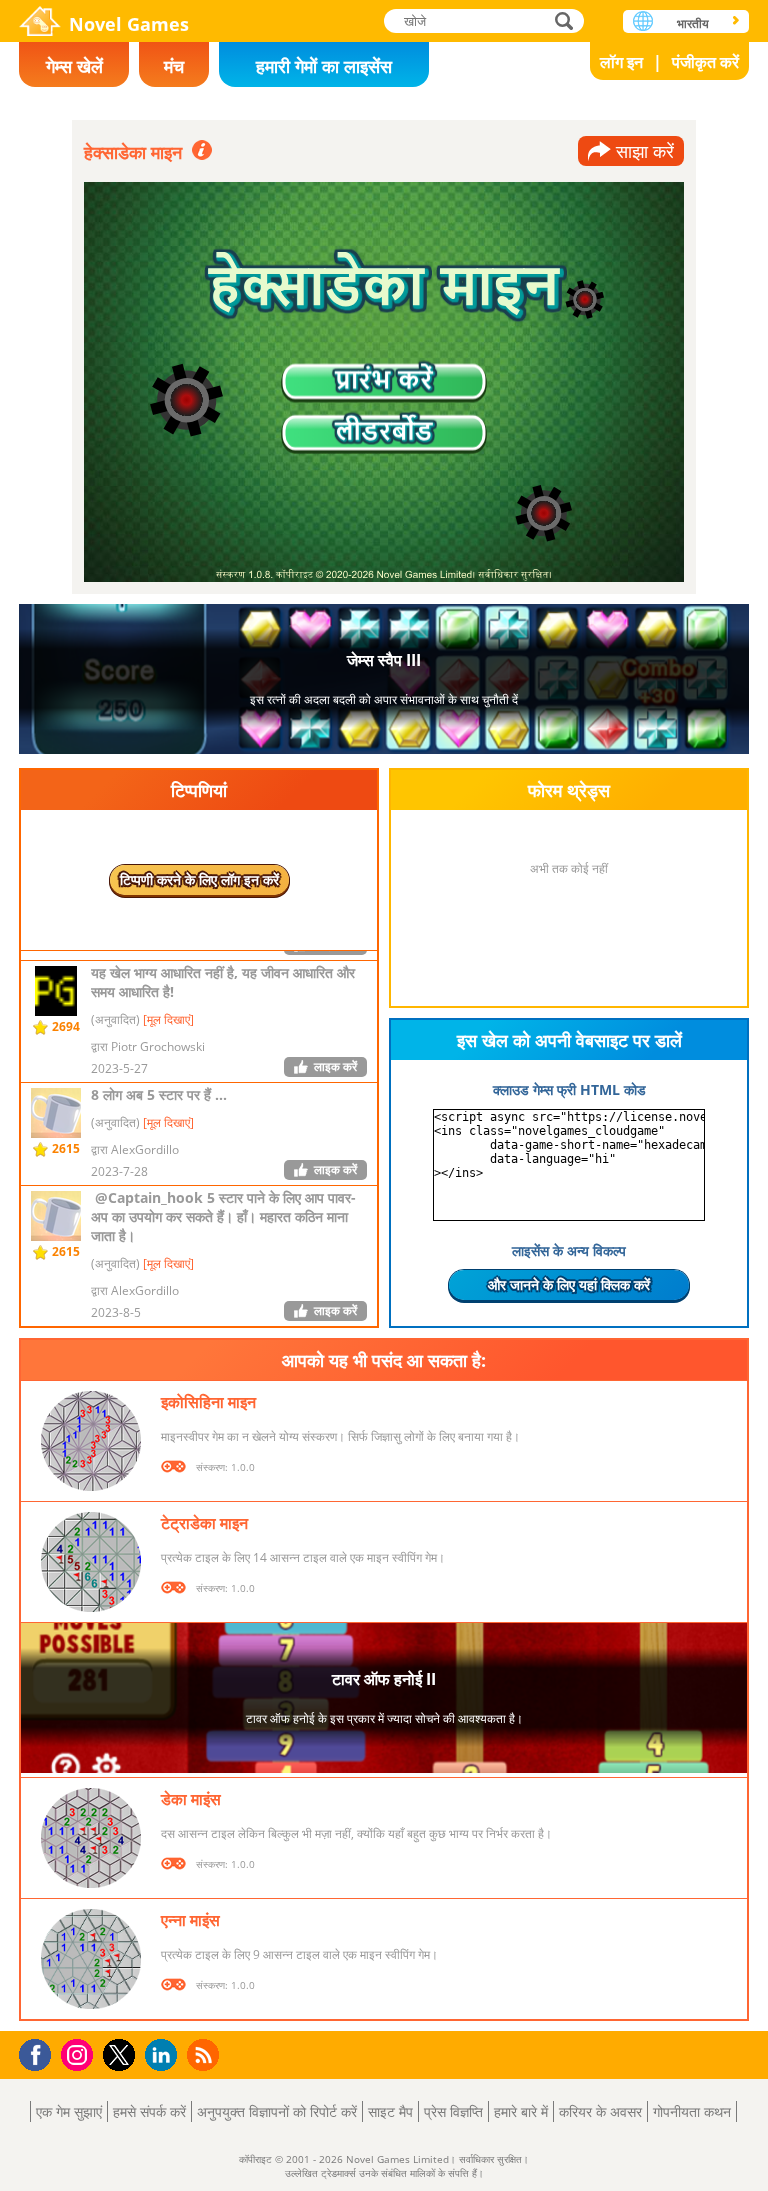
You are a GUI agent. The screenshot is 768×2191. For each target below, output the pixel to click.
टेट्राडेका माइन (204, 1523)
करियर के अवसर (600, 2111)
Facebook (40, 2052)
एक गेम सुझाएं (69, 2111)
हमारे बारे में (521, 2111)
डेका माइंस (191, 1799)
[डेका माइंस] (91, 1838)
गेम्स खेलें (74, 66)
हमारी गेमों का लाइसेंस (324, 66)
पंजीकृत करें (705, 62)
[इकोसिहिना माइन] (91, 1441)
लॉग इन (621, 62)
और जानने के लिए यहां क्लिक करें (569, 1284)
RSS (205, 2054)
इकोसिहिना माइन (208, 1402)
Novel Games (129, 24)
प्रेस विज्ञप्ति (453, 2111)
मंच (174, 66)
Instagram (80, 2053)
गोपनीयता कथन (692, 2111)
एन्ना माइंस (190, 1920)
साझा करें (645, 151)
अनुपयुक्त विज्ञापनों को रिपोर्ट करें (277, 2111)
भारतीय (693, 23)
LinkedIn (164, 2055)
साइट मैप (390, 2111)
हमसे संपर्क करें (149, 2111)
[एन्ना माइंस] (91, 1959)
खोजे (565, 20)
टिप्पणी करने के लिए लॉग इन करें (199, 879)
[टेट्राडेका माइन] (91, 1562)
